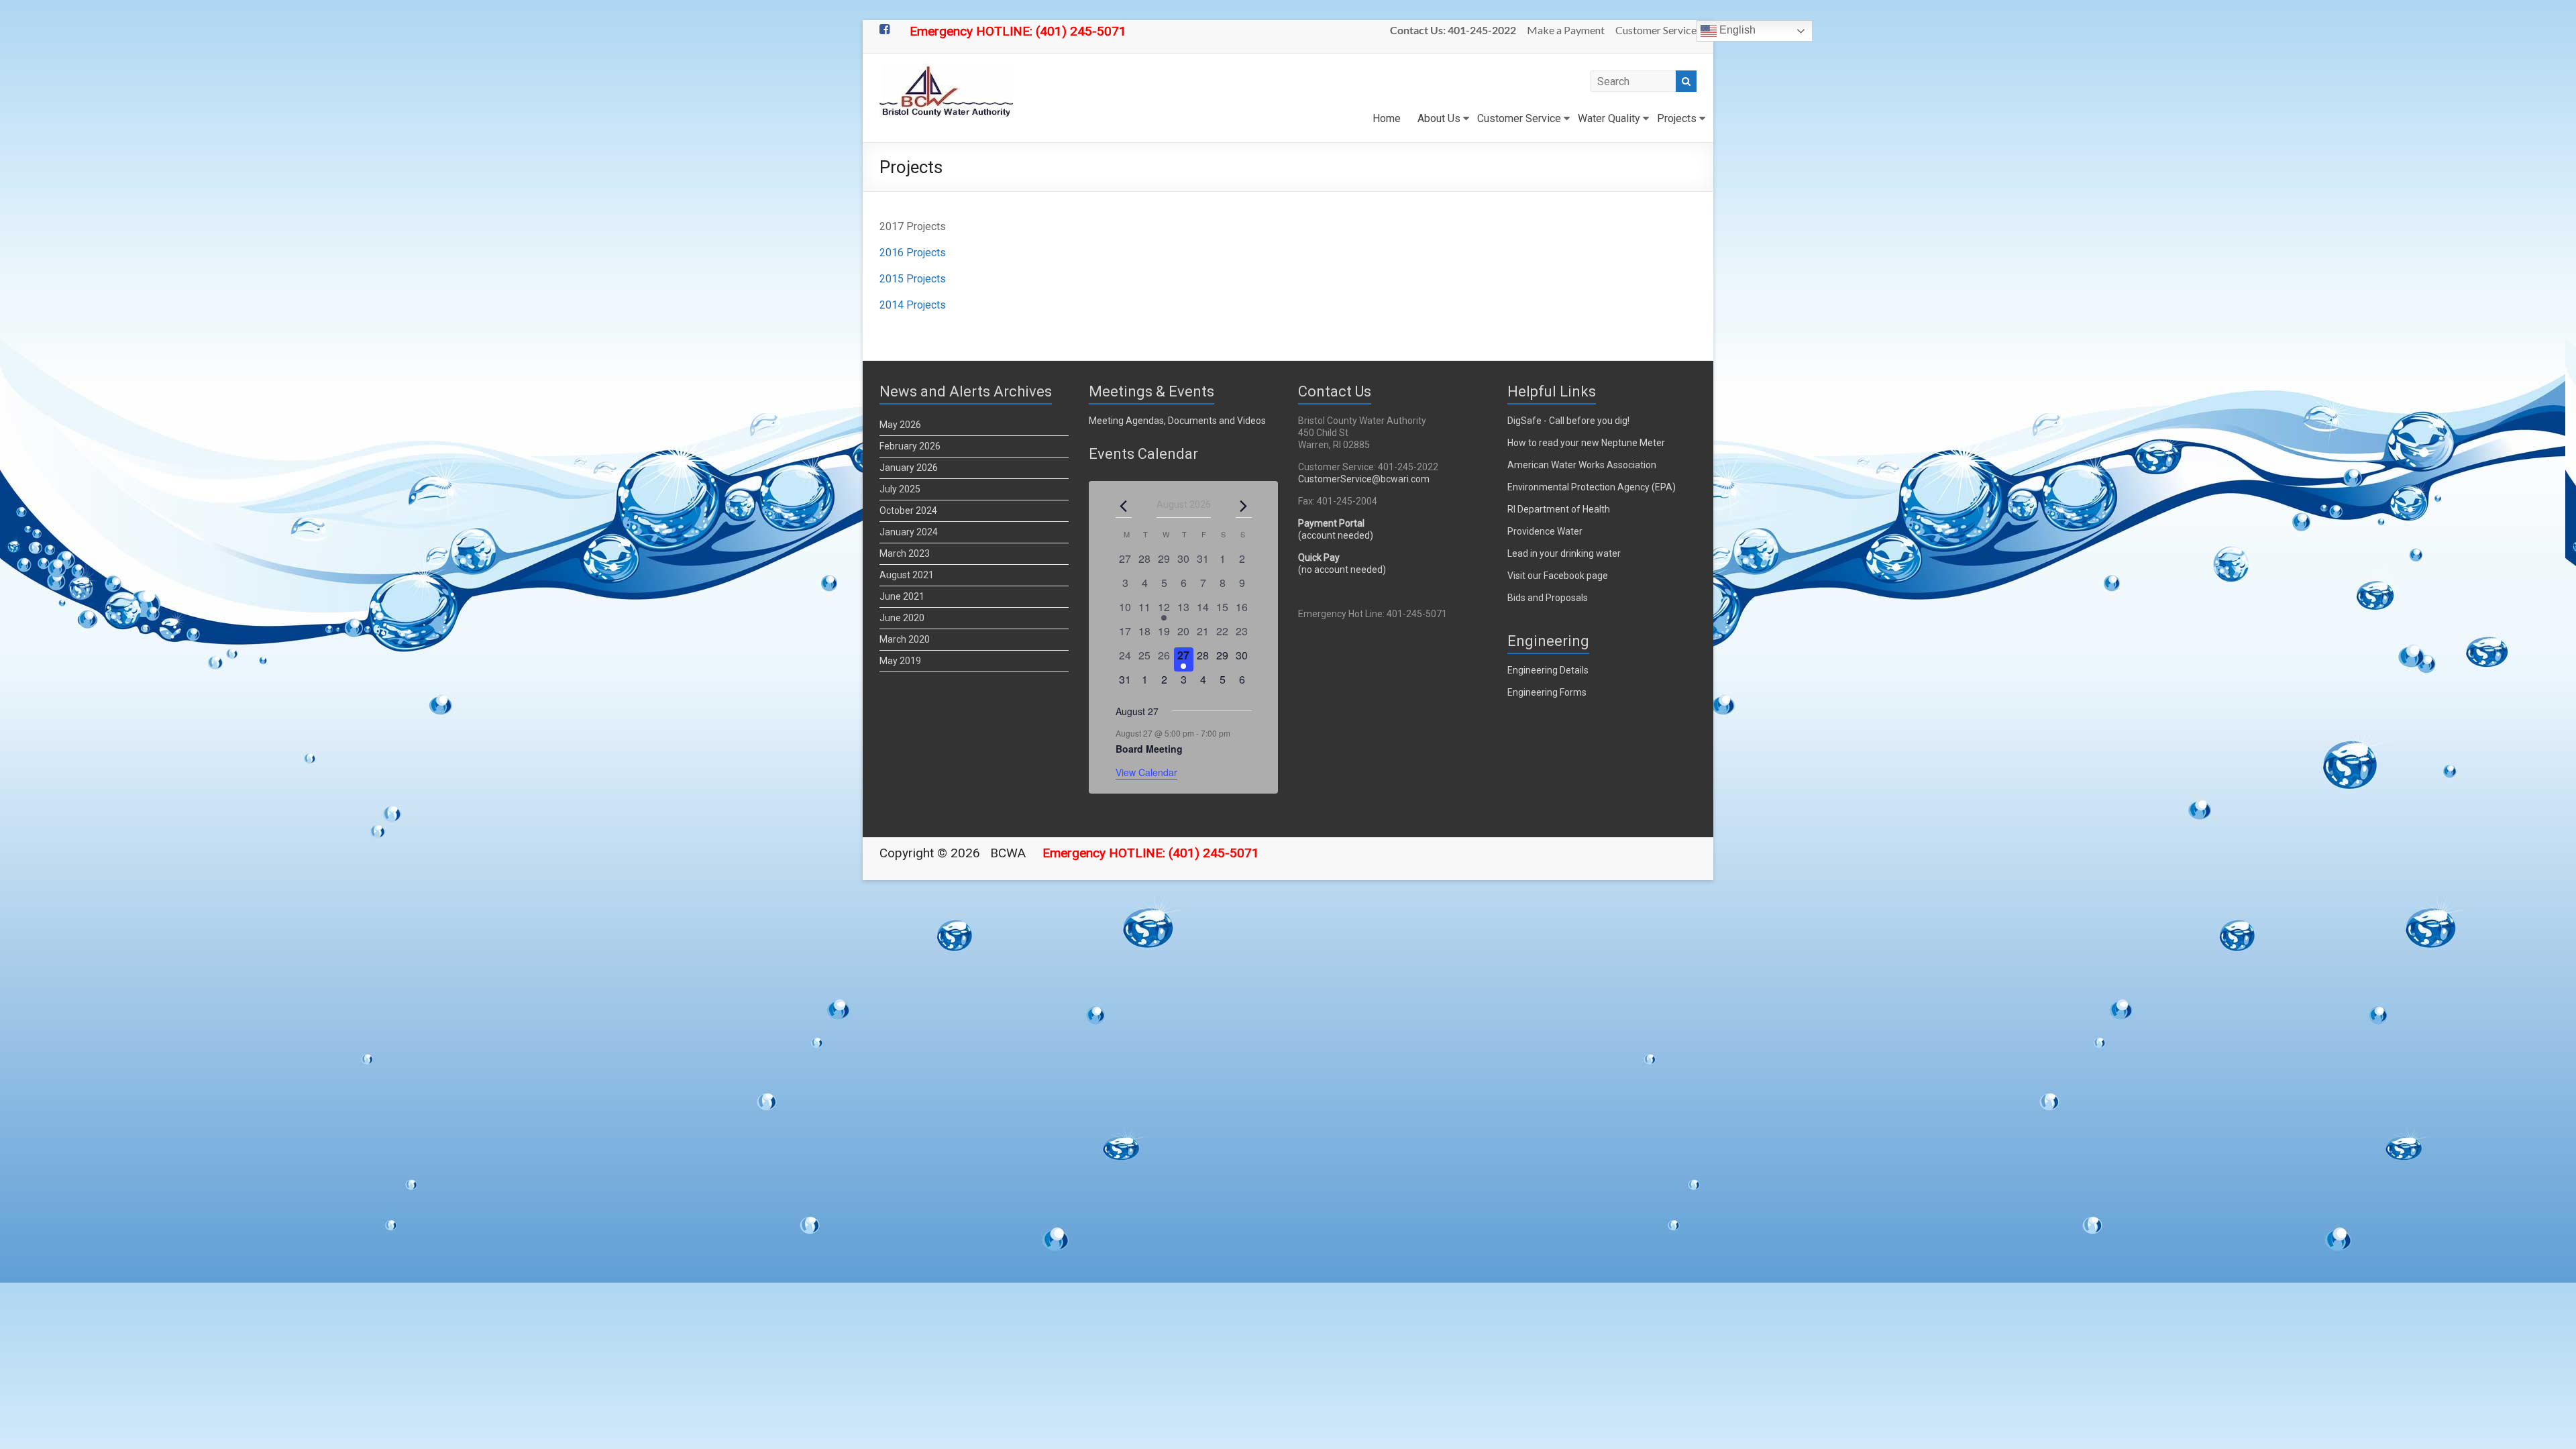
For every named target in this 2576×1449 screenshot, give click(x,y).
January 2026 (909, 468)
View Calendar (1146, 772)
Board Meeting (1149, 749)
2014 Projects (913, 305)
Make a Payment (1566, 30)
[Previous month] (1124, 506)
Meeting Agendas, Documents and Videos (1177, 421)
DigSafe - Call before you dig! (1568, 421)
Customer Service (1656, 30)
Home (1387, 118)
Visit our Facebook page (1558, 576)
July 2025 (900, 489)
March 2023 (905, 553)
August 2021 (907, 575)
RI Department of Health (1559, 509)
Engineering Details (1548, 670)
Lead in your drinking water (1564, 553)
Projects (1677, 118)
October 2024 (908, 511)
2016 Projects (913, 253)
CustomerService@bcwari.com (1364, 479)
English (1736, 30)
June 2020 (902, 618)
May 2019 (900, 661)
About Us (1439, 118)
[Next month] (1244, 506)
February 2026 (910, 446)
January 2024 (909, 532)
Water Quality (1609, 118)
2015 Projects (913, 279)
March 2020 (905, 639)
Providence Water (1545, 531)
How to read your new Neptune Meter (1586, 443)
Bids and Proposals (1548, 598)
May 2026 (900, 425)
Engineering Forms (1547, 692)
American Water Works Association (1582, 465)
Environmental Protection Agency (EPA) (1592, 487)
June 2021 (902, 596)
